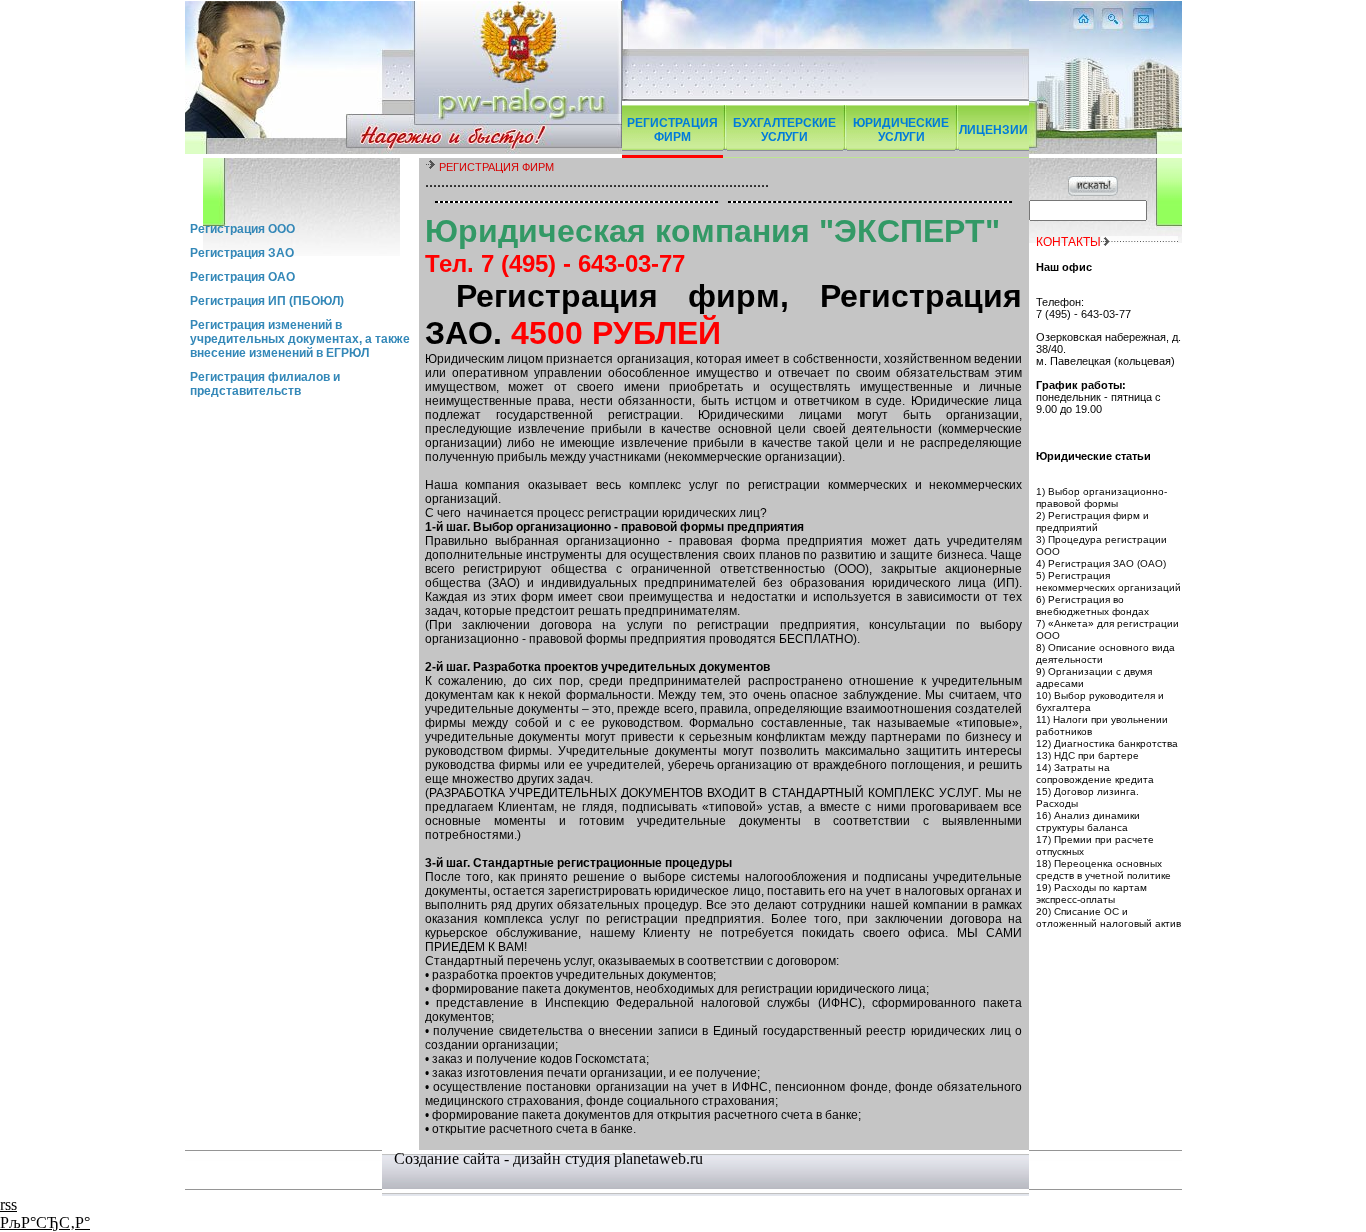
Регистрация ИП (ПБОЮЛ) (267, 301)
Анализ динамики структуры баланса (1088, 821)
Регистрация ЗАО (242, 253)
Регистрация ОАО (242, 277)
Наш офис (1064, 267)
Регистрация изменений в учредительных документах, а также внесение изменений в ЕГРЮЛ (300, 339)
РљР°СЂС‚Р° (45, 1222)
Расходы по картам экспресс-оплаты (1091, 893)
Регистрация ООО (242, 229)
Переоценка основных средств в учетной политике (1103, 869)
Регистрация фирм (496, 167)
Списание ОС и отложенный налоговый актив (1108, 917)
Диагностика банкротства (1116, 743)
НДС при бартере (1096, 755)
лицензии (993, 130)
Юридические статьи (1093, 456)
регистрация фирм (672, 130)
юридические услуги (901, 130)
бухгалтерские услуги (784, 130)
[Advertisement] (302, 188)
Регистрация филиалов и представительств (265, 384)
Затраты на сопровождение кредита (1095, 773)
